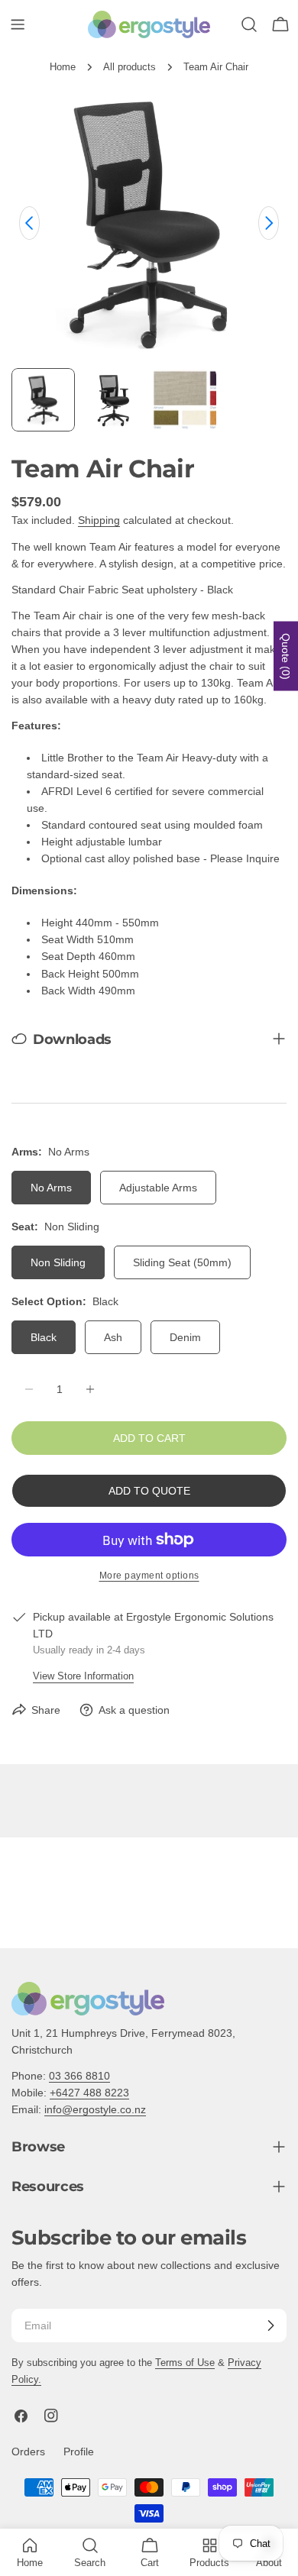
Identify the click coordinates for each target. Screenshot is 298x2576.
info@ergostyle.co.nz (95, 2109)
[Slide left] (29, 223)
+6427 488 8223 (89, 2093)
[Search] (249, 24)
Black (44, 1337)
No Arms (51, 1188)
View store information (83, 1676)
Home (63, 67)
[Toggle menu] (18, 24)
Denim (185, 1337)
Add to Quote (149, 1491)
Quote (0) (286, 656)
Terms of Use (185, 2363)
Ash (113, 1337)
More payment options (149, 1576)
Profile (79, 2452)
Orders (28, 2452)
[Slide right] (269, 223)
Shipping (99, 520)
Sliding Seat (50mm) (182, 1262)
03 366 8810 (79, 2076)
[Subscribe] (270, 2326)
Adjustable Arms (158, 1188)
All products (130, 67)
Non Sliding (58, 1262)
